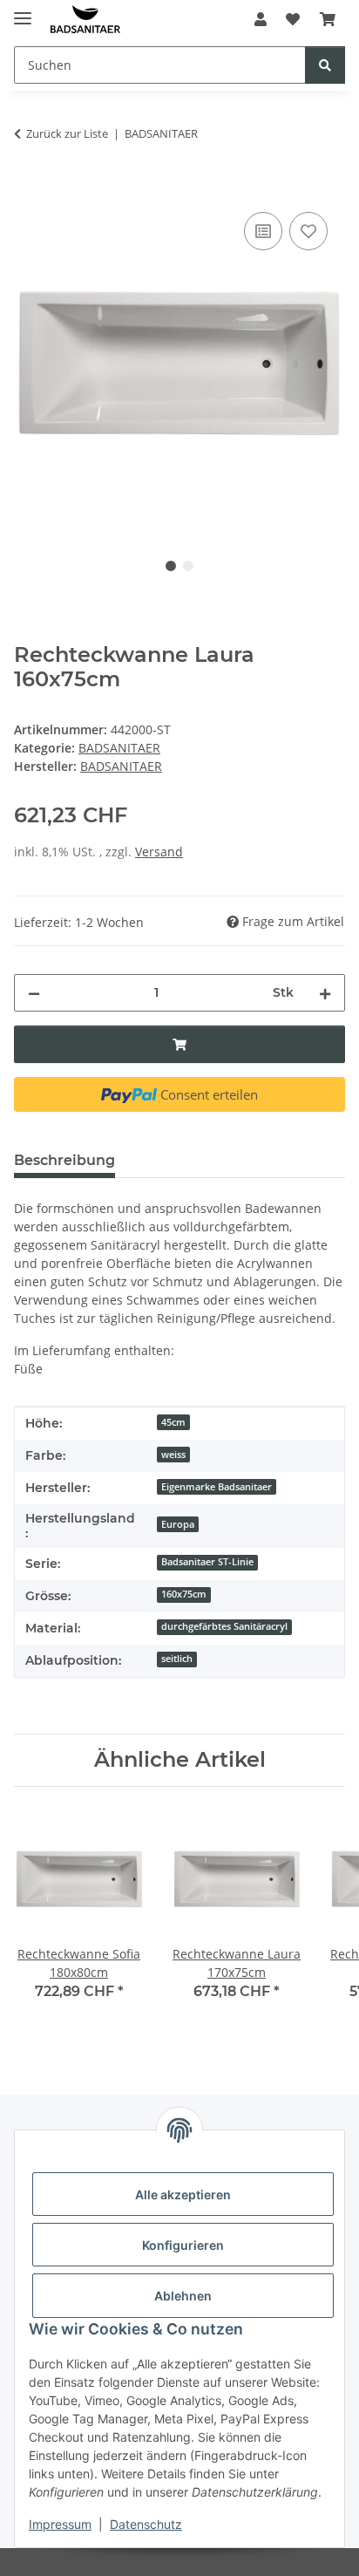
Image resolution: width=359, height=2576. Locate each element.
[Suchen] (325, 65)
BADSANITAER (119, 748)
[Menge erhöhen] (325, 993)
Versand (159, 852)
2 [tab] (188, 566)
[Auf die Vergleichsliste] (263, 231)
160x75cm (184, 1594)
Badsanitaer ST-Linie (207, 1562)
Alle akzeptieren (183, 2194)
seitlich (177, 1659)
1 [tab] (171, 566)
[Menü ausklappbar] (23, 11)
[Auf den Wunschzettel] (308, 231)
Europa (178, 1524)
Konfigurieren (183, 2245)
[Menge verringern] (34, 993)
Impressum (60, 2524)
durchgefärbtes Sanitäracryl (224, 1626)
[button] (261, 19)
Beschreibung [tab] (64, 1160)
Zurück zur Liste (67, 133)
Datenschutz (146, 2524)
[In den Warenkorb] (28, 188)
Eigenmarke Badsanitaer (217, 1487)
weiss (173, 1455)
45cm (173, 1422)
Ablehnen (183, 2296)
